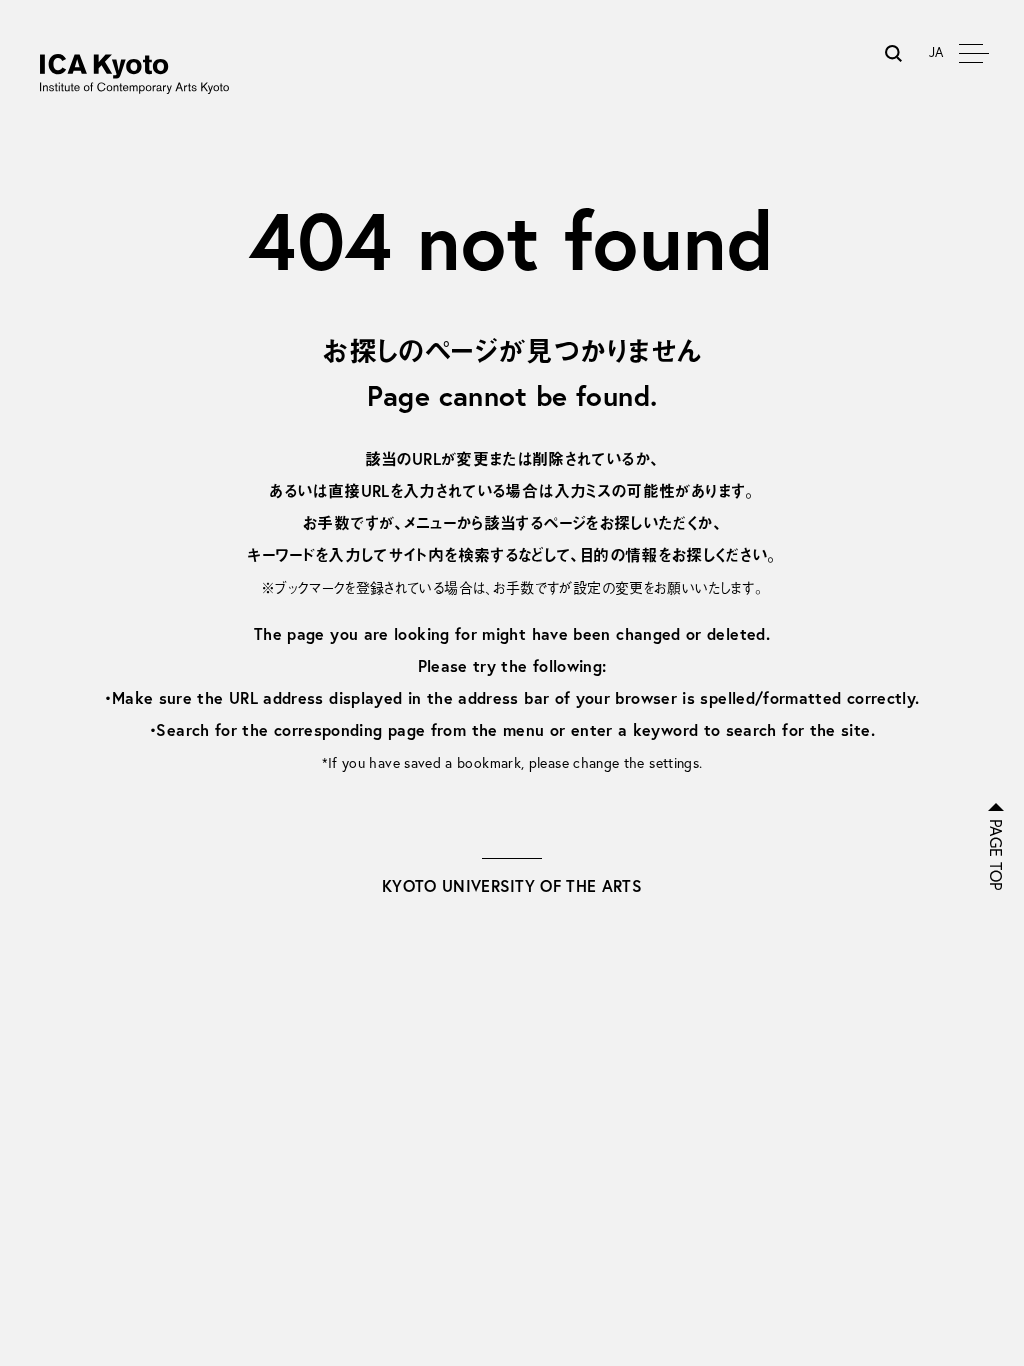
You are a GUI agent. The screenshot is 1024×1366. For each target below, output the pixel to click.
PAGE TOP (996, 855)
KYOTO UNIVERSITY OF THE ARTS (512, 885)
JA (936, 52)
